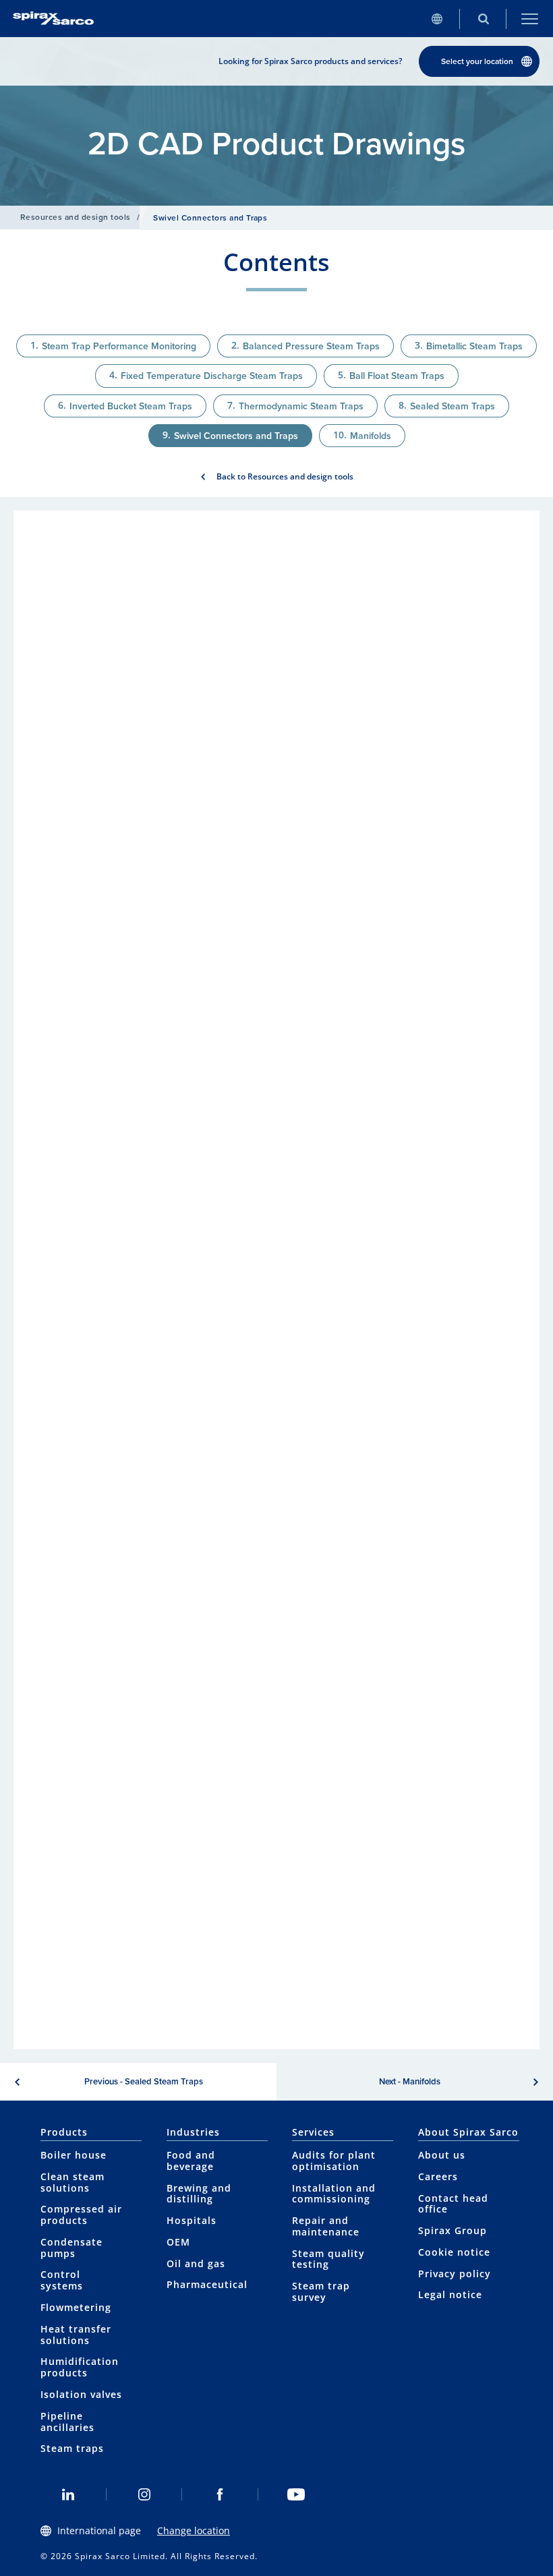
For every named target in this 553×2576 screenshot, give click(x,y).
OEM (178, 2242)
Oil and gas (196, 2263)
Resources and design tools (75, 217)
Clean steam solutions (72, 2182)
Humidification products (80, 2367)
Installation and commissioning (334, 2194)
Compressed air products (81, 2215)
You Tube (296, 2494)
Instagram (145, 2494)
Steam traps (72, 2448)
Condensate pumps (71, 2248)
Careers (438, 2176)
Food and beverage (191, 2161)
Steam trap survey (321, 2291)
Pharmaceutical (207, 2284)
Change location (194, 2530)
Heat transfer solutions (76, 2335)
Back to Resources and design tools (285, 476)
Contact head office (453, 2204)
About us (442, 2155)
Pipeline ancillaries (67, 2422)
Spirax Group (453, 2230)
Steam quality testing (328, 2259)
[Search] (483, 19)
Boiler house (74, 2155)
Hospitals (192, 2220)
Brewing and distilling (199, 2194)
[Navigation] (530, 19)
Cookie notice (454, 2252)
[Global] (437, 19)
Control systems (62, 2280)
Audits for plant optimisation (334, 2161)
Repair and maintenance (326, 2226)
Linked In (68, 2494)
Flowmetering (76, 2307)
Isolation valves (81, 2394)
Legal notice (450, 2294)
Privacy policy (455, 2274)
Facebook (220, 2494)
